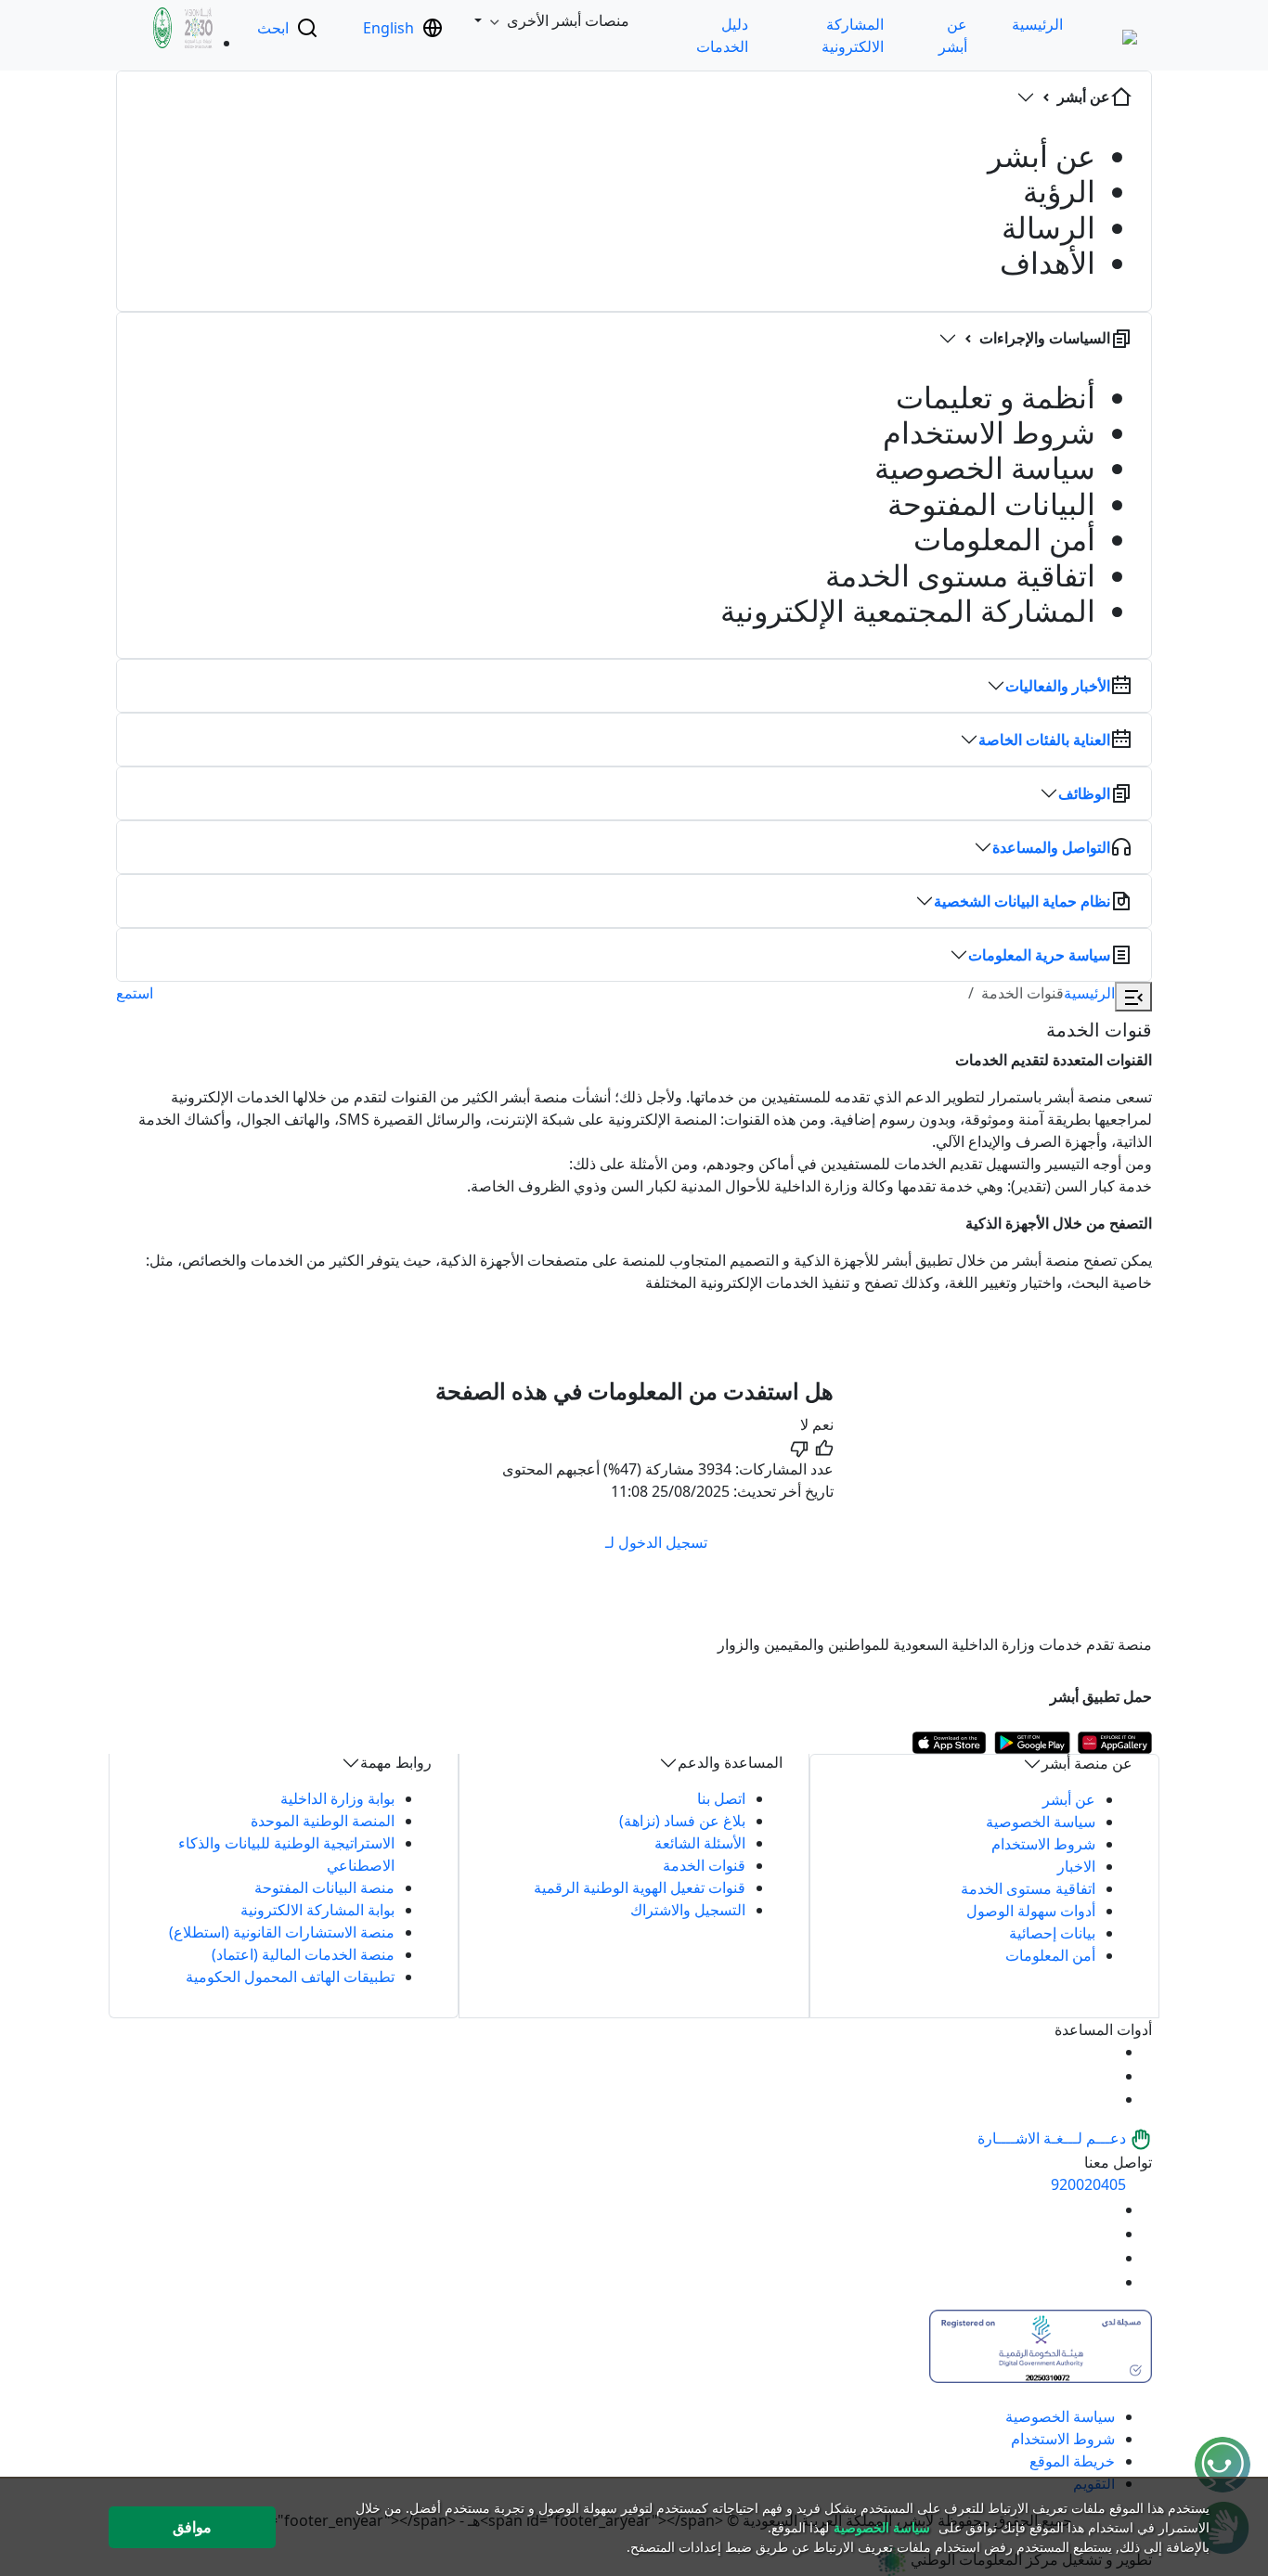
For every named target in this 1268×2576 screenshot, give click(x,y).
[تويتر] (1104, 2234)
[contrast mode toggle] (1104, 2052)
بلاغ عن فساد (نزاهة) (682, 1821)
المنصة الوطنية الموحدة (323, 1821)
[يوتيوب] (1104, 2209)
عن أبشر (1069, 1799)
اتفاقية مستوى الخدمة (1028, 1888)
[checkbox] (823, 1436)
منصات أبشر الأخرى (568, 20)
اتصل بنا (721, 1798)
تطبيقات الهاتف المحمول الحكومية (290, 1977)
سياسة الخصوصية (1041, 1822)
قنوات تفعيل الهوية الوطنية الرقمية (640, 1887)
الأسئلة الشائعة (700, 1843)
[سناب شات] (1104, 2282)
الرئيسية (1037, 24)
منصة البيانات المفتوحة (324, 1887)
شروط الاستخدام (1043, 1844)
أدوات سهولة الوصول (1031, 1911)
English (388, 28)
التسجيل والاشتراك (688, 1910)
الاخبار (1076, 1866)
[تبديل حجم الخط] (1104, 2076)
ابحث (273, 28)
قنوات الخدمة (704, 1865)
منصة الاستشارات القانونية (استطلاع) (282, 1932)
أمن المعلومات (1050, 1955)
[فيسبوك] (1104, 2258)
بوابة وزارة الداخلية (337, 1798)
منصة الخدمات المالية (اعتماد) (303, 1954)
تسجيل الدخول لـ (656, 1542)
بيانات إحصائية (1052, 1933)
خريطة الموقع (1072, 2461)
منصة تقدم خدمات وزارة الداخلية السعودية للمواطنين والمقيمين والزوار (935, 1644)
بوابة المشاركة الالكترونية (317, 1910)
